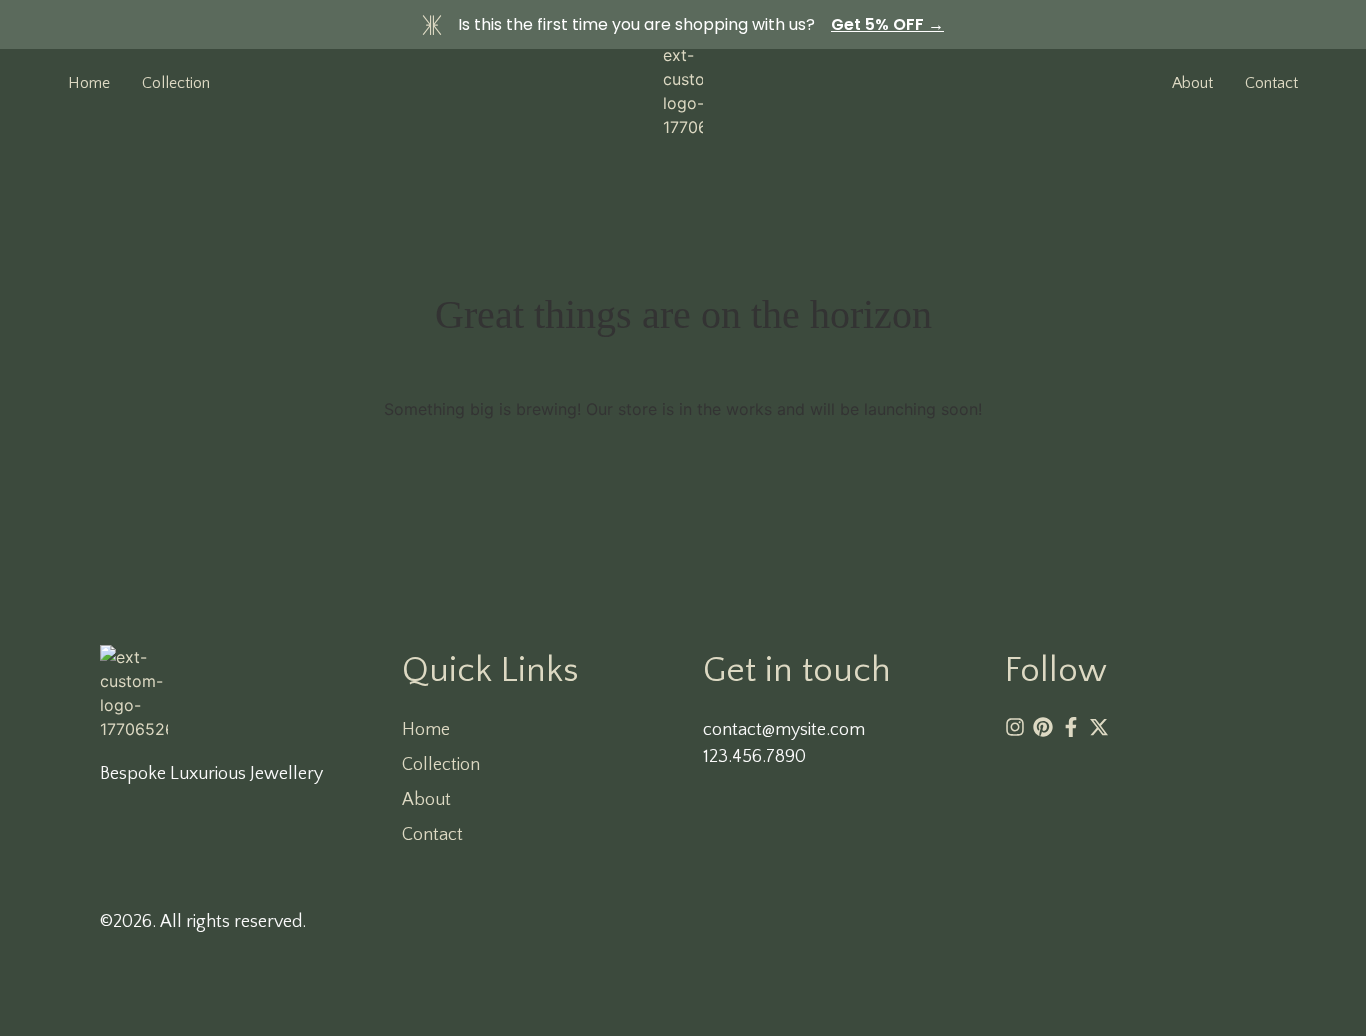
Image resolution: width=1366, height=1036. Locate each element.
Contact (432, 835)
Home (89, 83)
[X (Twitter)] (1099, 727)
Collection (176, 83)
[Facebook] (1071, 727)
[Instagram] (1015, 727)
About (426, 800)
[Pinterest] (1043, 727)
